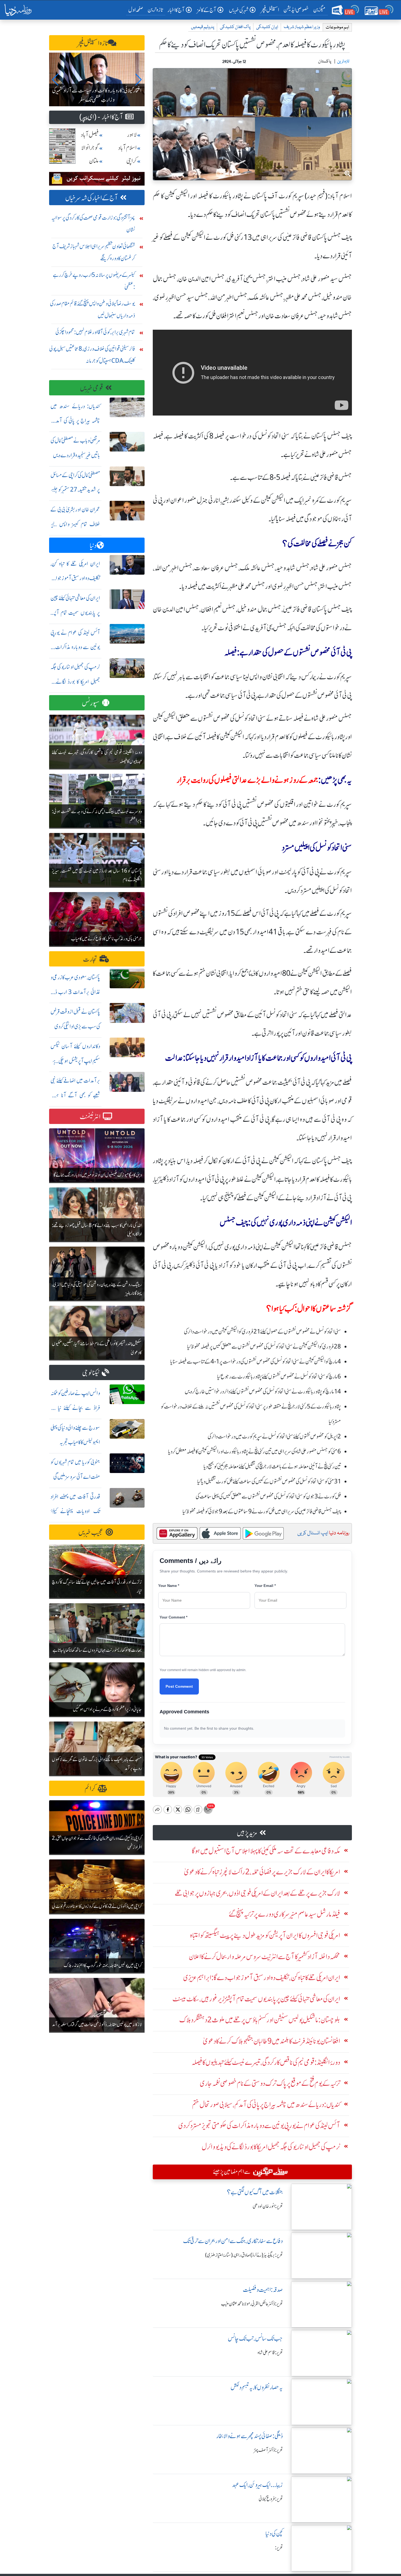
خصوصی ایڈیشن (296, 10)
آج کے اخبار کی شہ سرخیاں (92, 198)
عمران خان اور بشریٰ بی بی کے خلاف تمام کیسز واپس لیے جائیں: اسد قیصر (75, 524)
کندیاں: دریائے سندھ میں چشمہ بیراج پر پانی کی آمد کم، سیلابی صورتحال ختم (75, 421)
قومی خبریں (92, 388)
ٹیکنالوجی (91, 1373)
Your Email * (265, 1586)
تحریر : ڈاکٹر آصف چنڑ (268, 2450)
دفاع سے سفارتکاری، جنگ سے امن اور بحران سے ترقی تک (233, 2241)
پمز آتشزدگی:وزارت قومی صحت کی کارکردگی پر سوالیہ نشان (93, 224)
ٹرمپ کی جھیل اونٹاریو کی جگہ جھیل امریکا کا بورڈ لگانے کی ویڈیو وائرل (75, 682)
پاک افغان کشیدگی (235, 27)
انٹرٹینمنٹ (90, 1117)
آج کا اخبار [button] (176, 10)
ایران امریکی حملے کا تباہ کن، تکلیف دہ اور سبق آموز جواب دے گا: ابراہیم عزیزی (75, 578)
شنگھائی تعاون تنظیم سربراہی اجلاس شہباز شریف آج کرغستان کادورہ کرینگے (94, 252)
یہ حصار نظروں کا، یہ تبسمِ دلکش (257, 2387)
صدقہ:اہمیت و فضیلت (263, 2290)
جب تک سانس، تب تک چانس (255, 2339)
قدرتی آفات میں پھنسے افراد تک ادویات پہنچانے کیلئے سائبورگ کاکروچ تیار (75, 1511)
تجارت (90, 959)
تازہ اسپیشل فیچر (93, 43)
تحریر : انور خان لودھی (268, 2206)
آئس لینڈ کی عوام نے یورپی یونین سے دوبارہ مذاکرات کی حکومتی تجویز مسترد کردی (75, 647)
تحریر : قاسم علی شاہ (270, 2353)
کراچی (131, 161)
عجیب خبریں (91, 1533)
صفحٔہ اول (137, 10)
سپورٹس (91, 703)
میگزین (319, 10)
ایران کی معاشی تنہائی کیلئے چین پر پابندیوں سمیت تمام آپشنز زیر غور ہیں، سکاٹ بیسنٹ (75, 613)
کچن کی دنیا (274, 2534)
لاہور (132, 135)
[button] (56, 80)
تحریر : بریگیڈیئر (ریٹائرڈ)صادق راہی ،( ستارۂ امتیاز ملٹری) (244, 2255)
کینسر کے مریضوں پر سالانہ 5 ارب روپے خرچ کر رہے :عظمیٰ (94, 281)
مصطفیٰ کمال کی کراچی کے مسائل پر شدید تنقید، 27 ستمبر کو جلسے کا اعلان (75, 490)
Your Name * (169, 1586)
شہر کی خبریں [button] (239, 10)
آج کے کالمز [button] (207, 10)
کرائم (90, 1789)
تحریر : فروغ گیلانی (271, 2499)
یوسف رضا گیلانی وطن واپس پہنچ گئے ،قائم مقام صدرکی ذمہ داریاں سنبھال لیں (92, 309)
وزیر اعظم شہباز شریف (302, 27)
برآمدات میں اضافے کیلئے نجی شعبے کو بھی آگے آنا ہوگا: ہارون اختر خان (75, 1095)
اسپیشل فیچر (270, 10)
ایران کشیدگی (267, 27)
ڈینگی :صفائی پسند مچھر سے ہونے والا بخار (250, 2436)
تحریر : (279, 2548)
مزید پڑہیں (247, 1833)
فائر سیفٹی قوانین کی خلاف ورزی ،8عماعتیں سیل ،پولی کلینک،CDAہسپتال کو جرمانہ (92, 355)
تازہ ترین (155, 10)
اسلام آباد (127, 148)
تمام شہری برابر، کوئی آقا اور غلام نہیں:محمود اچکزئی (95, 332)
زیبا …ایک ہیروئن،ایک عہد (258, 2485)
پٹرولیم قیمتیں (203, 27)
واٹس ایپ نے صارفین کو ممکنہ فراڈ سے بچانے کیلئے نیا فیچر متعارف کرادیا (75, 1408)
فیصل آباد (90, 135)
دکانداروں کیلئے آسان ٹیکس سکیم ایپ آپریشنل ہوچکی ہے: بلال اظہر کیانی (75, 1061)
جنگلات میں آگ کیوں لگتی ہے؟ (255, 2192)
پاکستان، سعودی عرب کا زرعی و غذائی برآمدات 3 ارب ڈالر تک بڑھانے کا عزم (75, 992)
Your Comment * (173, 1617)
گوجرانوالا (90, 148)
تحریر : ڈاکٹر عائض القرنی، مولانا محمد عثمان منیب (252, 2304)
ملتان (94, 161)
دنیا (93, 546)
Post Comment (179, 1686)
